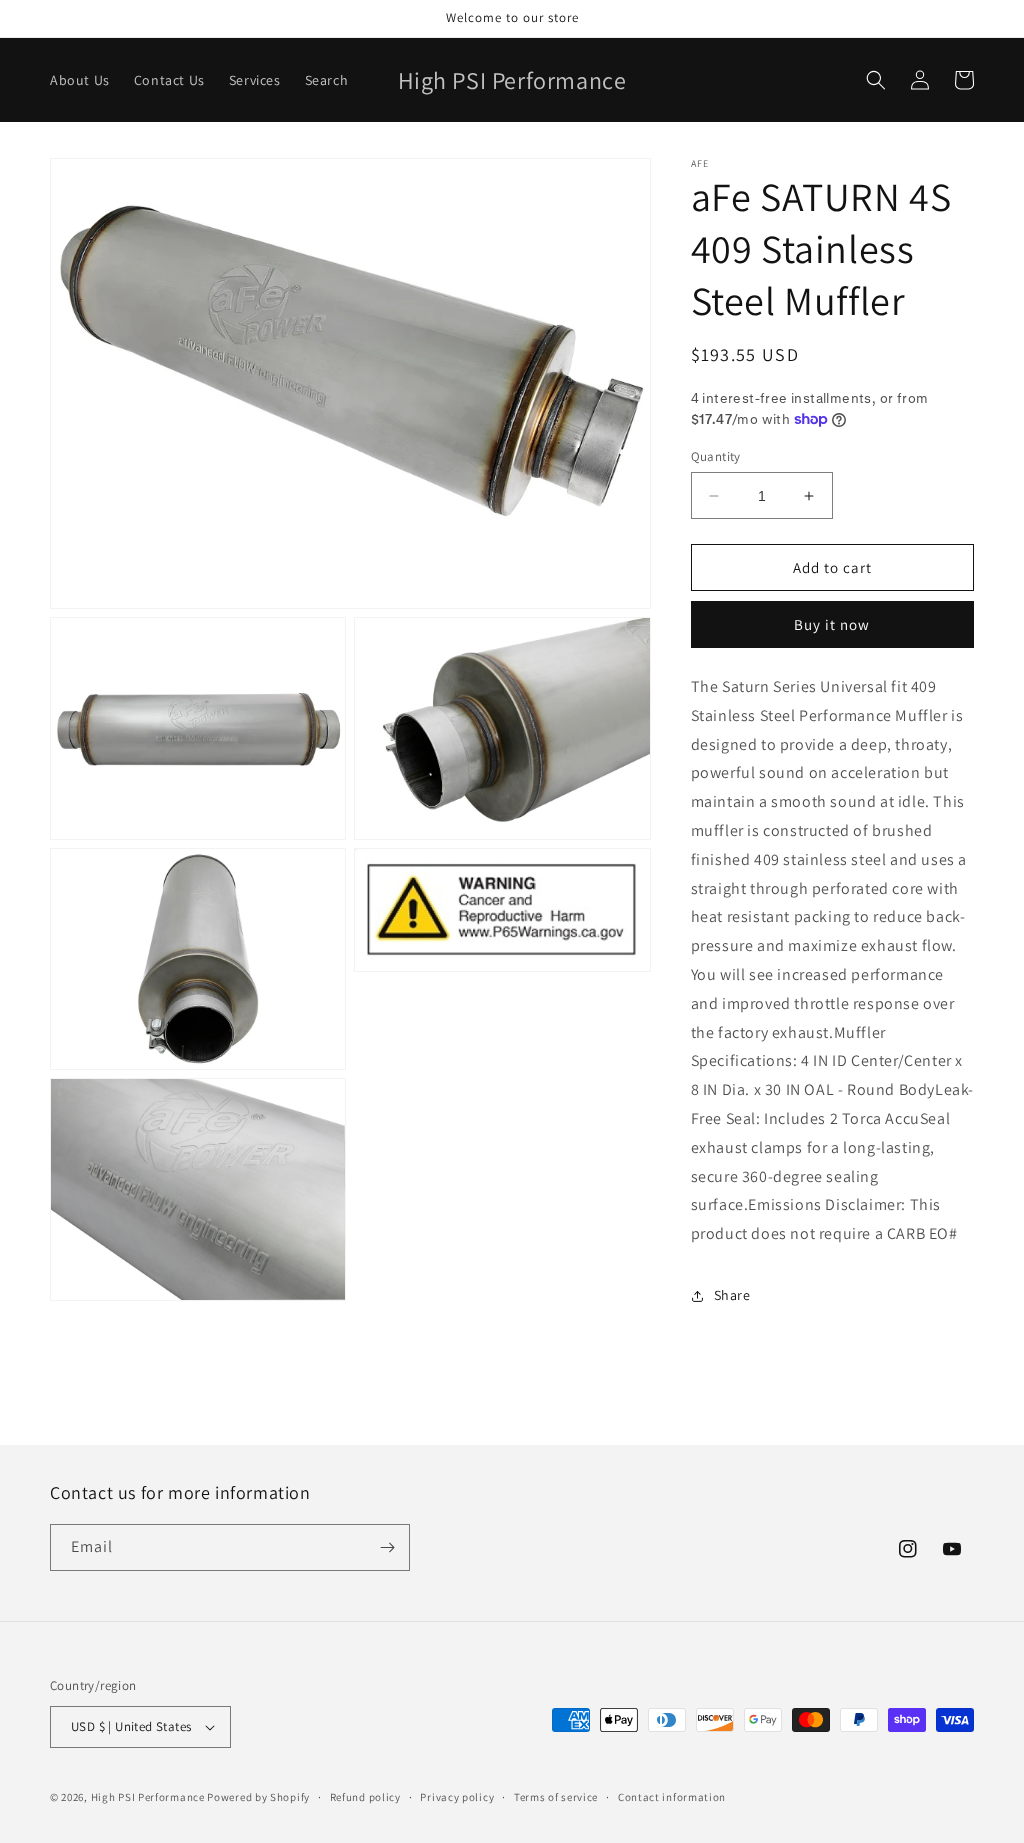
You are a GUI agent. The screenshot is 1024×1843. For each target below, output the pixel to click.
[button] (876, 80)
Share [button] (732, 1295)
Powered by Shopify (258, 1797)
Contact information (672, 1797)
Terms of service (556, 1797)
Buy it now (832, 624)
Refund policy (365, 1797)
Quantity (716, 456)
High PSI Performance (148, 1797)
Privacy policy (457, 1797)
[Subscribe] (387, 1547)
